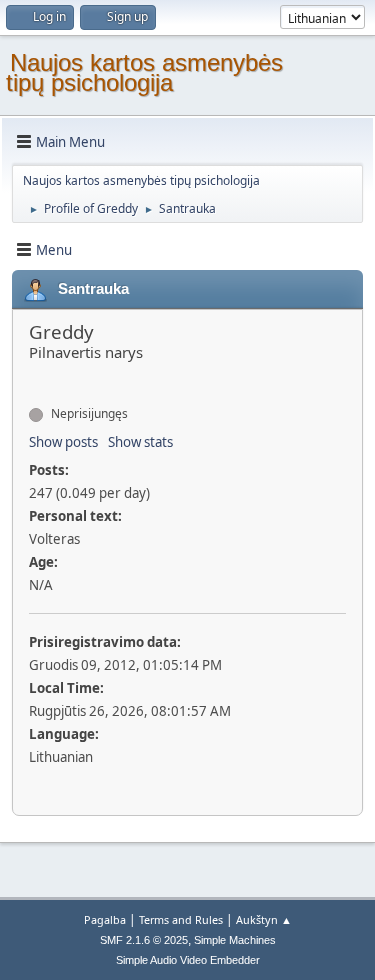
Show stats (140, 442)
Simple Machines (235, 940)
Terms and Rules (181, 919)
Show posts (63, 442)
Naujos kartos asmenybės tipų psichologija (144, 72)
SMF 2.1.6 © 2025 (144, 940)
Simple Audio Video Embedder (188, 960)
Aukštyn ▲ (264, 919)
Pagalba (105, 919)
